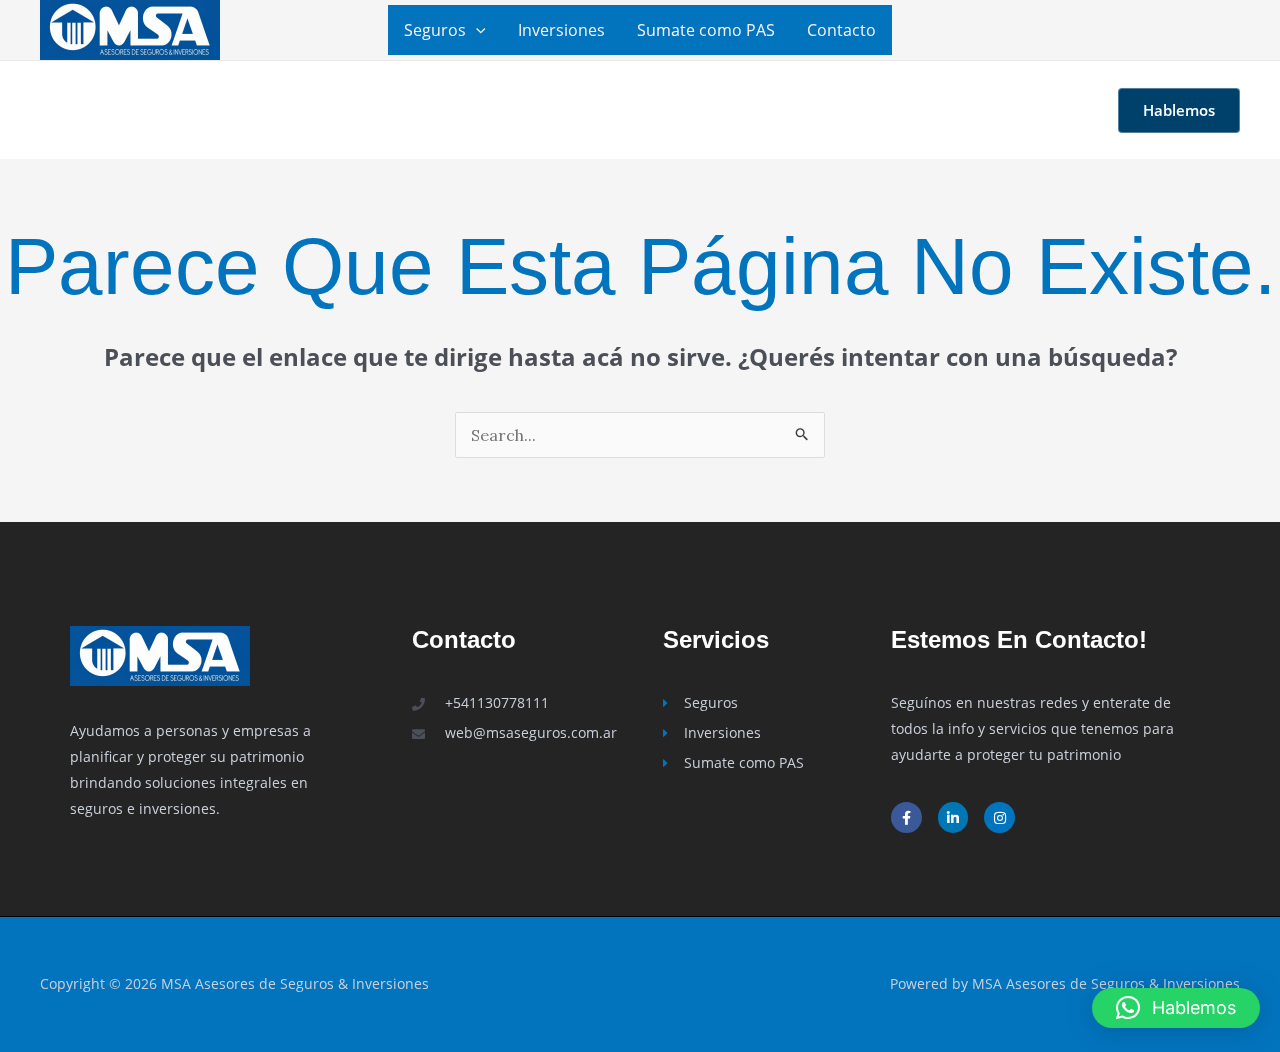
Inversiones (561, 30)
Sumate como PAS (706, 30)
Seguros (435, 30)
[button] (476, 30)
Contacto (841, 30)
